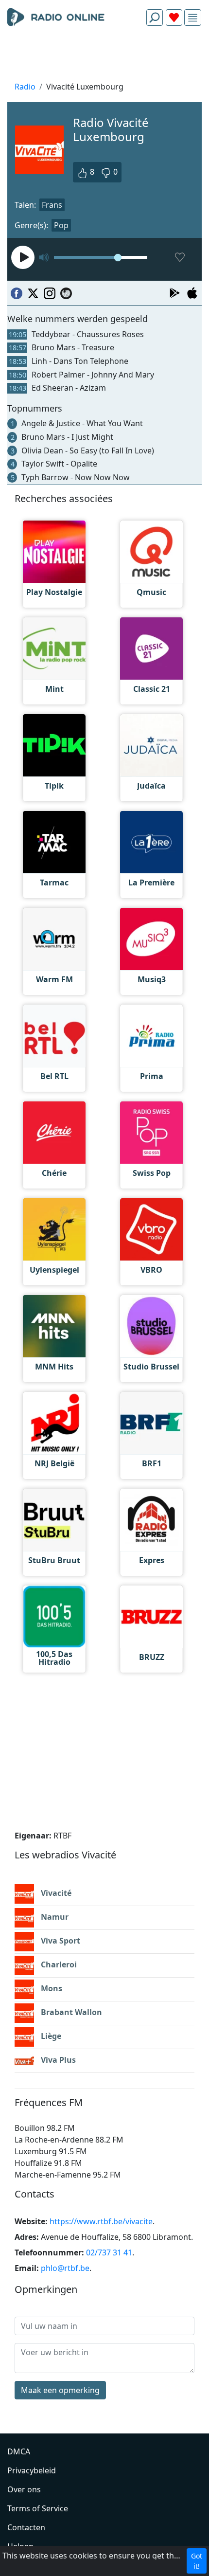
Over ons (24, 2489)
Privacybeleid (32, 2470)
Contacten (26, 2527)
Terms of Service (38, 2508)
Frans (52, 205)
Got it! (197, 2561)
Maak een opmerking (60, 2390)
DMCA (19, 2451)
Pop (61, 225)
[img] (193, 18)
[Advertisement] (104, 56)
